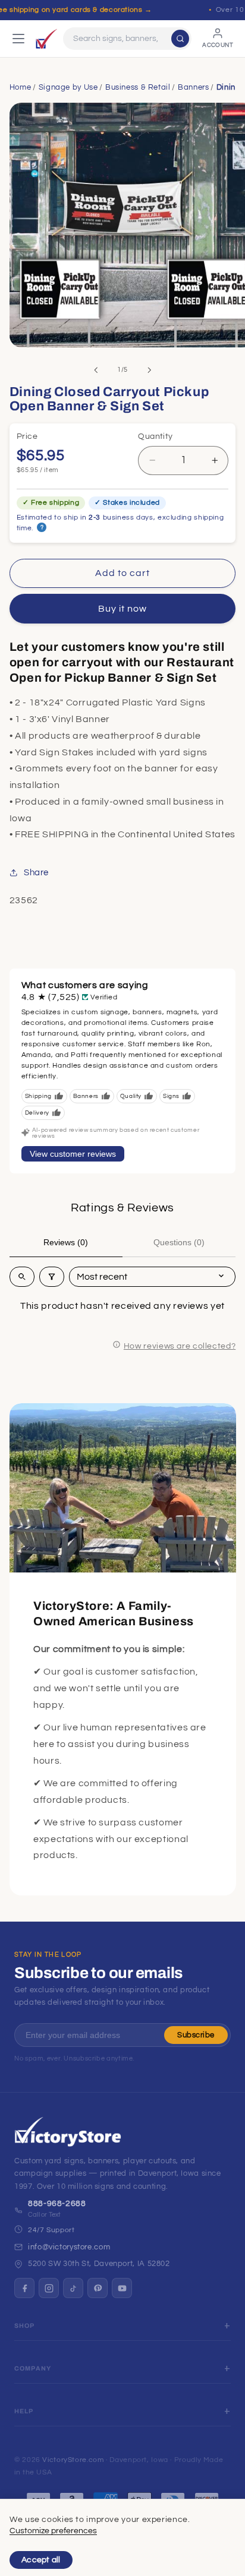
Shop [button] (25, 2326)
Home (21, 87)
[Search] (180, 39)
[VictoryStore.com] (46, 39)
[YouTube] (122, 2288)
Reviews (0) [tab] (66, 1242)
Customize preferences (53, 2531)
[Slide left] (96, 370)
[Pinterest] (98, 2288)
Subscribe (196, 2035)
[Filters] (52, 1277)
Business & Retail (138, 87)
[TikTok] (73, 2288)
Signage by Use (68, 87)
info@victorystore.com (69, 2247)
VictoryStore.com (73, 2460)
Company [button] (33, 2368)
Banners (193, 87)
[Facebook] (24, 2288)
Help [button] (24, 2411)
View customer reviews (73, 1154)
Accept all (41, 2560)
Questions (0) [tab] (179, 1242)
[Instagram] (49, 2288)
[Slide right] (149, 370)
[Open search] (22, 1277)
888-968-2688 (57, 2204)
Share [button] (36, 873)
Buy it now (123, 609)
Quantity (155, 436)
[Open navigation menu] (18, 39)
